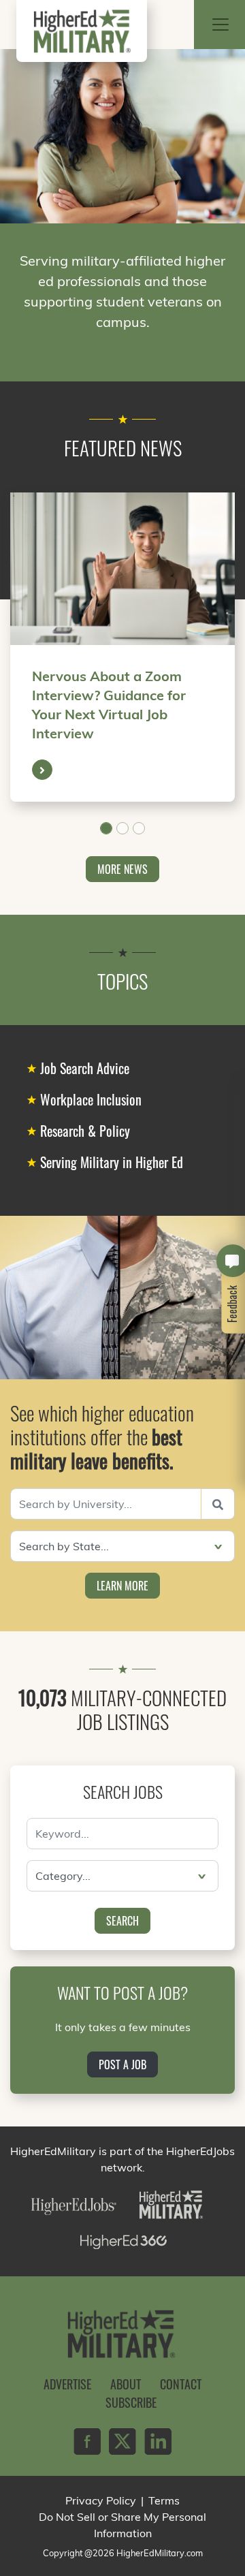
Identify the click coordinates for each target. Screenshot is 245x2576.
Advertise (67, 2384)
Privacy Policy (101, 2500)
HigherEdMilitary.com (160, 2553)
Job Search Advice (85, 1068)
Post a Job (122, 2064)
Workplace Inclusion (91, 1099)
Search (122, 1921)
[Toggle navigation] (220, 25)
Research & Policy (85, 1131)
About (126, 2384)
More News (122, 869)
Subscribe (131, 2402)
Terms (164, 2500)
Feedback (233, 1304)
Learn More (122, 1586)
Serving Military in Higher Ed (112, 1162)
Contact (181, 2384)
